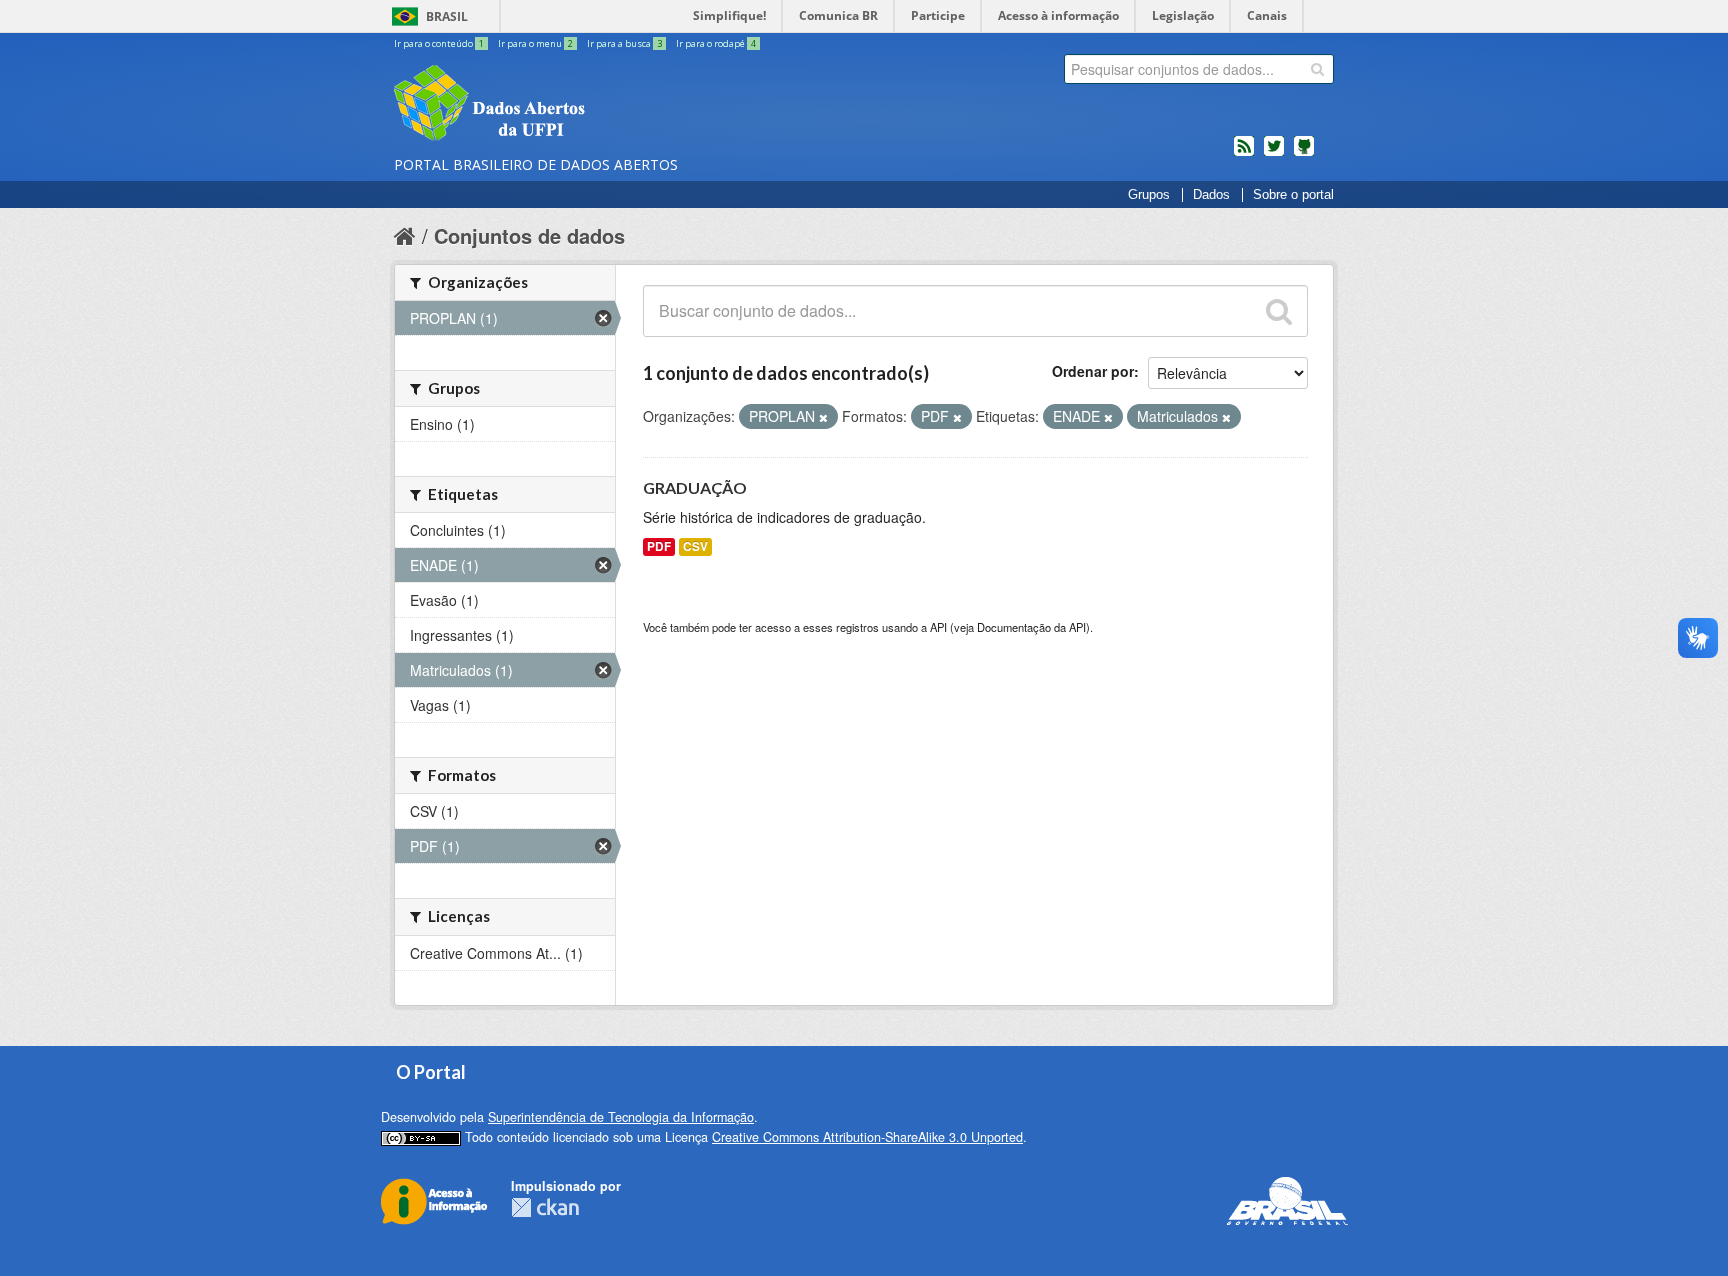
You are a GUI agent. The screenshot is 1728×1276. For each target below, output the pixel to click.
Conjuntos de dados (529, 235)
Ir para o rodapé (716, 43)
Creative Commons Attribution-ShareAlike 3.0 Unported (867, 1137)
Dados (1211, 195)
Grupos (1149, 195)
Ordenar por (1093, 371)
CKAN (545, 1207)
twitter (1274, 154)
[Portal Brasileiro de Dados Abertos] (609, 105)
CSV (695, 546)
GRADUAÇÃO (695, 487)
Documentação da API (1031, 627)
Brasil (447, 16)
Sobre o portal (1293, 195)
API (938, 627)
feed (1244, 154)
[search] (1317, 69)
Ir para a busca (624, 43)
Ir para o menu (535, 43)
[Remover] (823, 417)
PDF (659, 546)
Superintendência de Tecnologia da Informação (621, 1117)
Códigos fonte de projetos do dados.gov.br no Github (1304, 154)
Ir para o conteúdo (439, 43)
